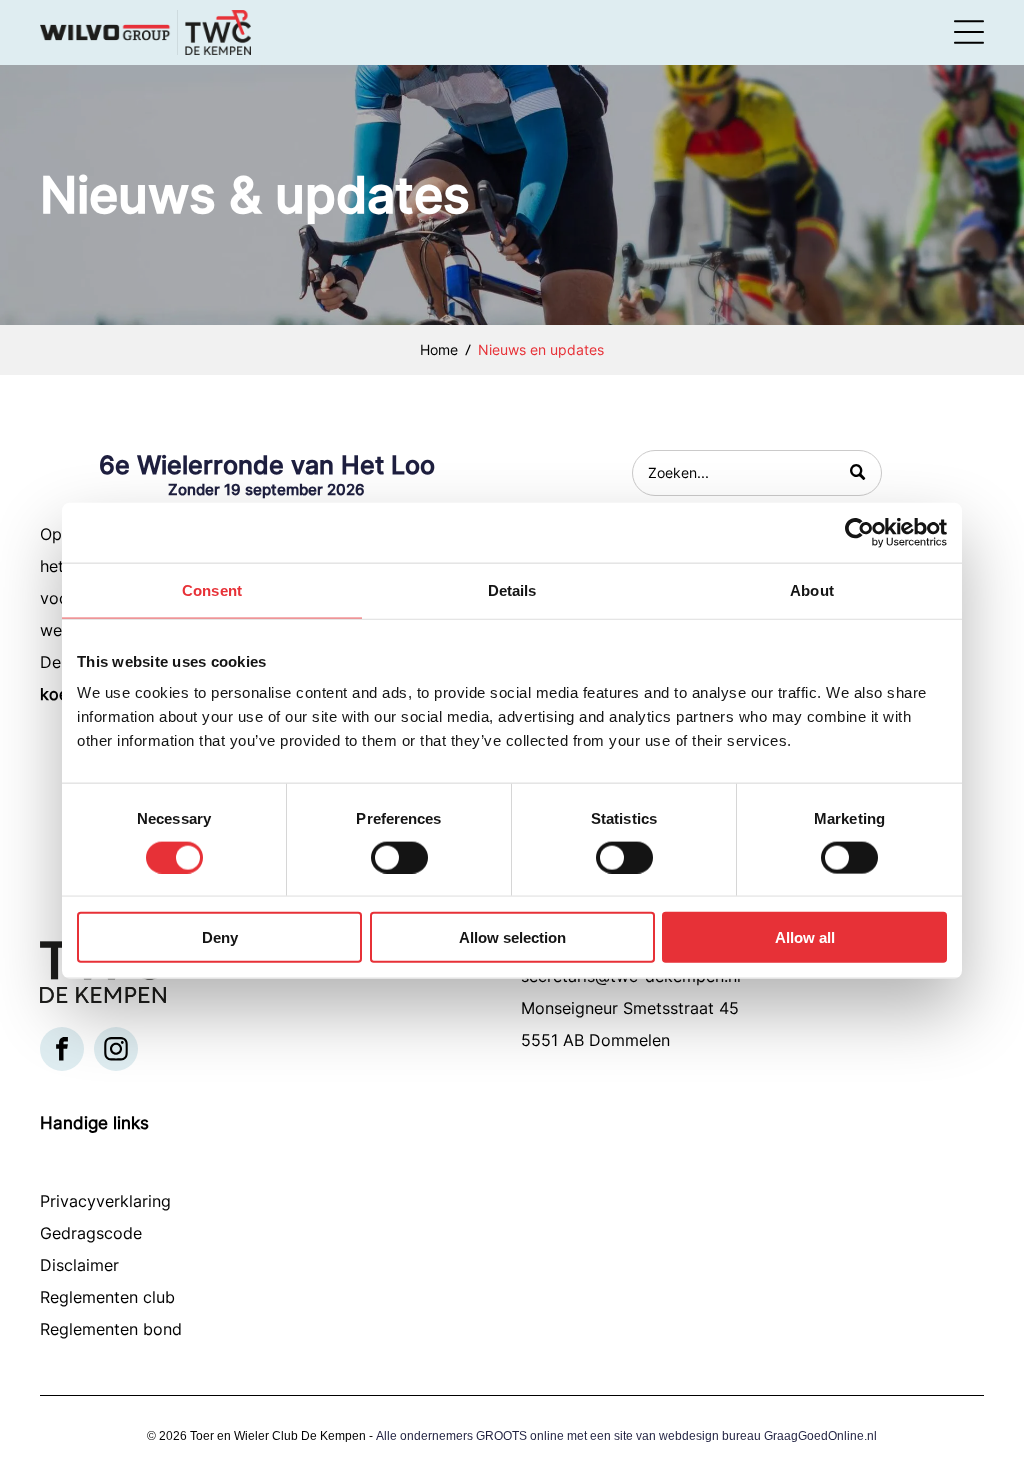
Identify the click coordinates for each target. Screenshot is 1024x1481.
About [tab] (812, 589)
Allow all (805, 937)
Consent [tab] (212, 589)
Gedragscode (91, 1233)
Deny (220, 937)
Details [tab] (512, 589)
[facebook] (62, 1051)
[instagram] (116, 1051)
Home (439, 349)
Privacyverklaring (105, 1201)
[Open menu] (969, 32)
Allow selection (512, 937)
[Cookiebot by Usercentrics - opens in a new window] (859, 532)
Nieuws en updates (541, 349)
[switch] (399, 857)
